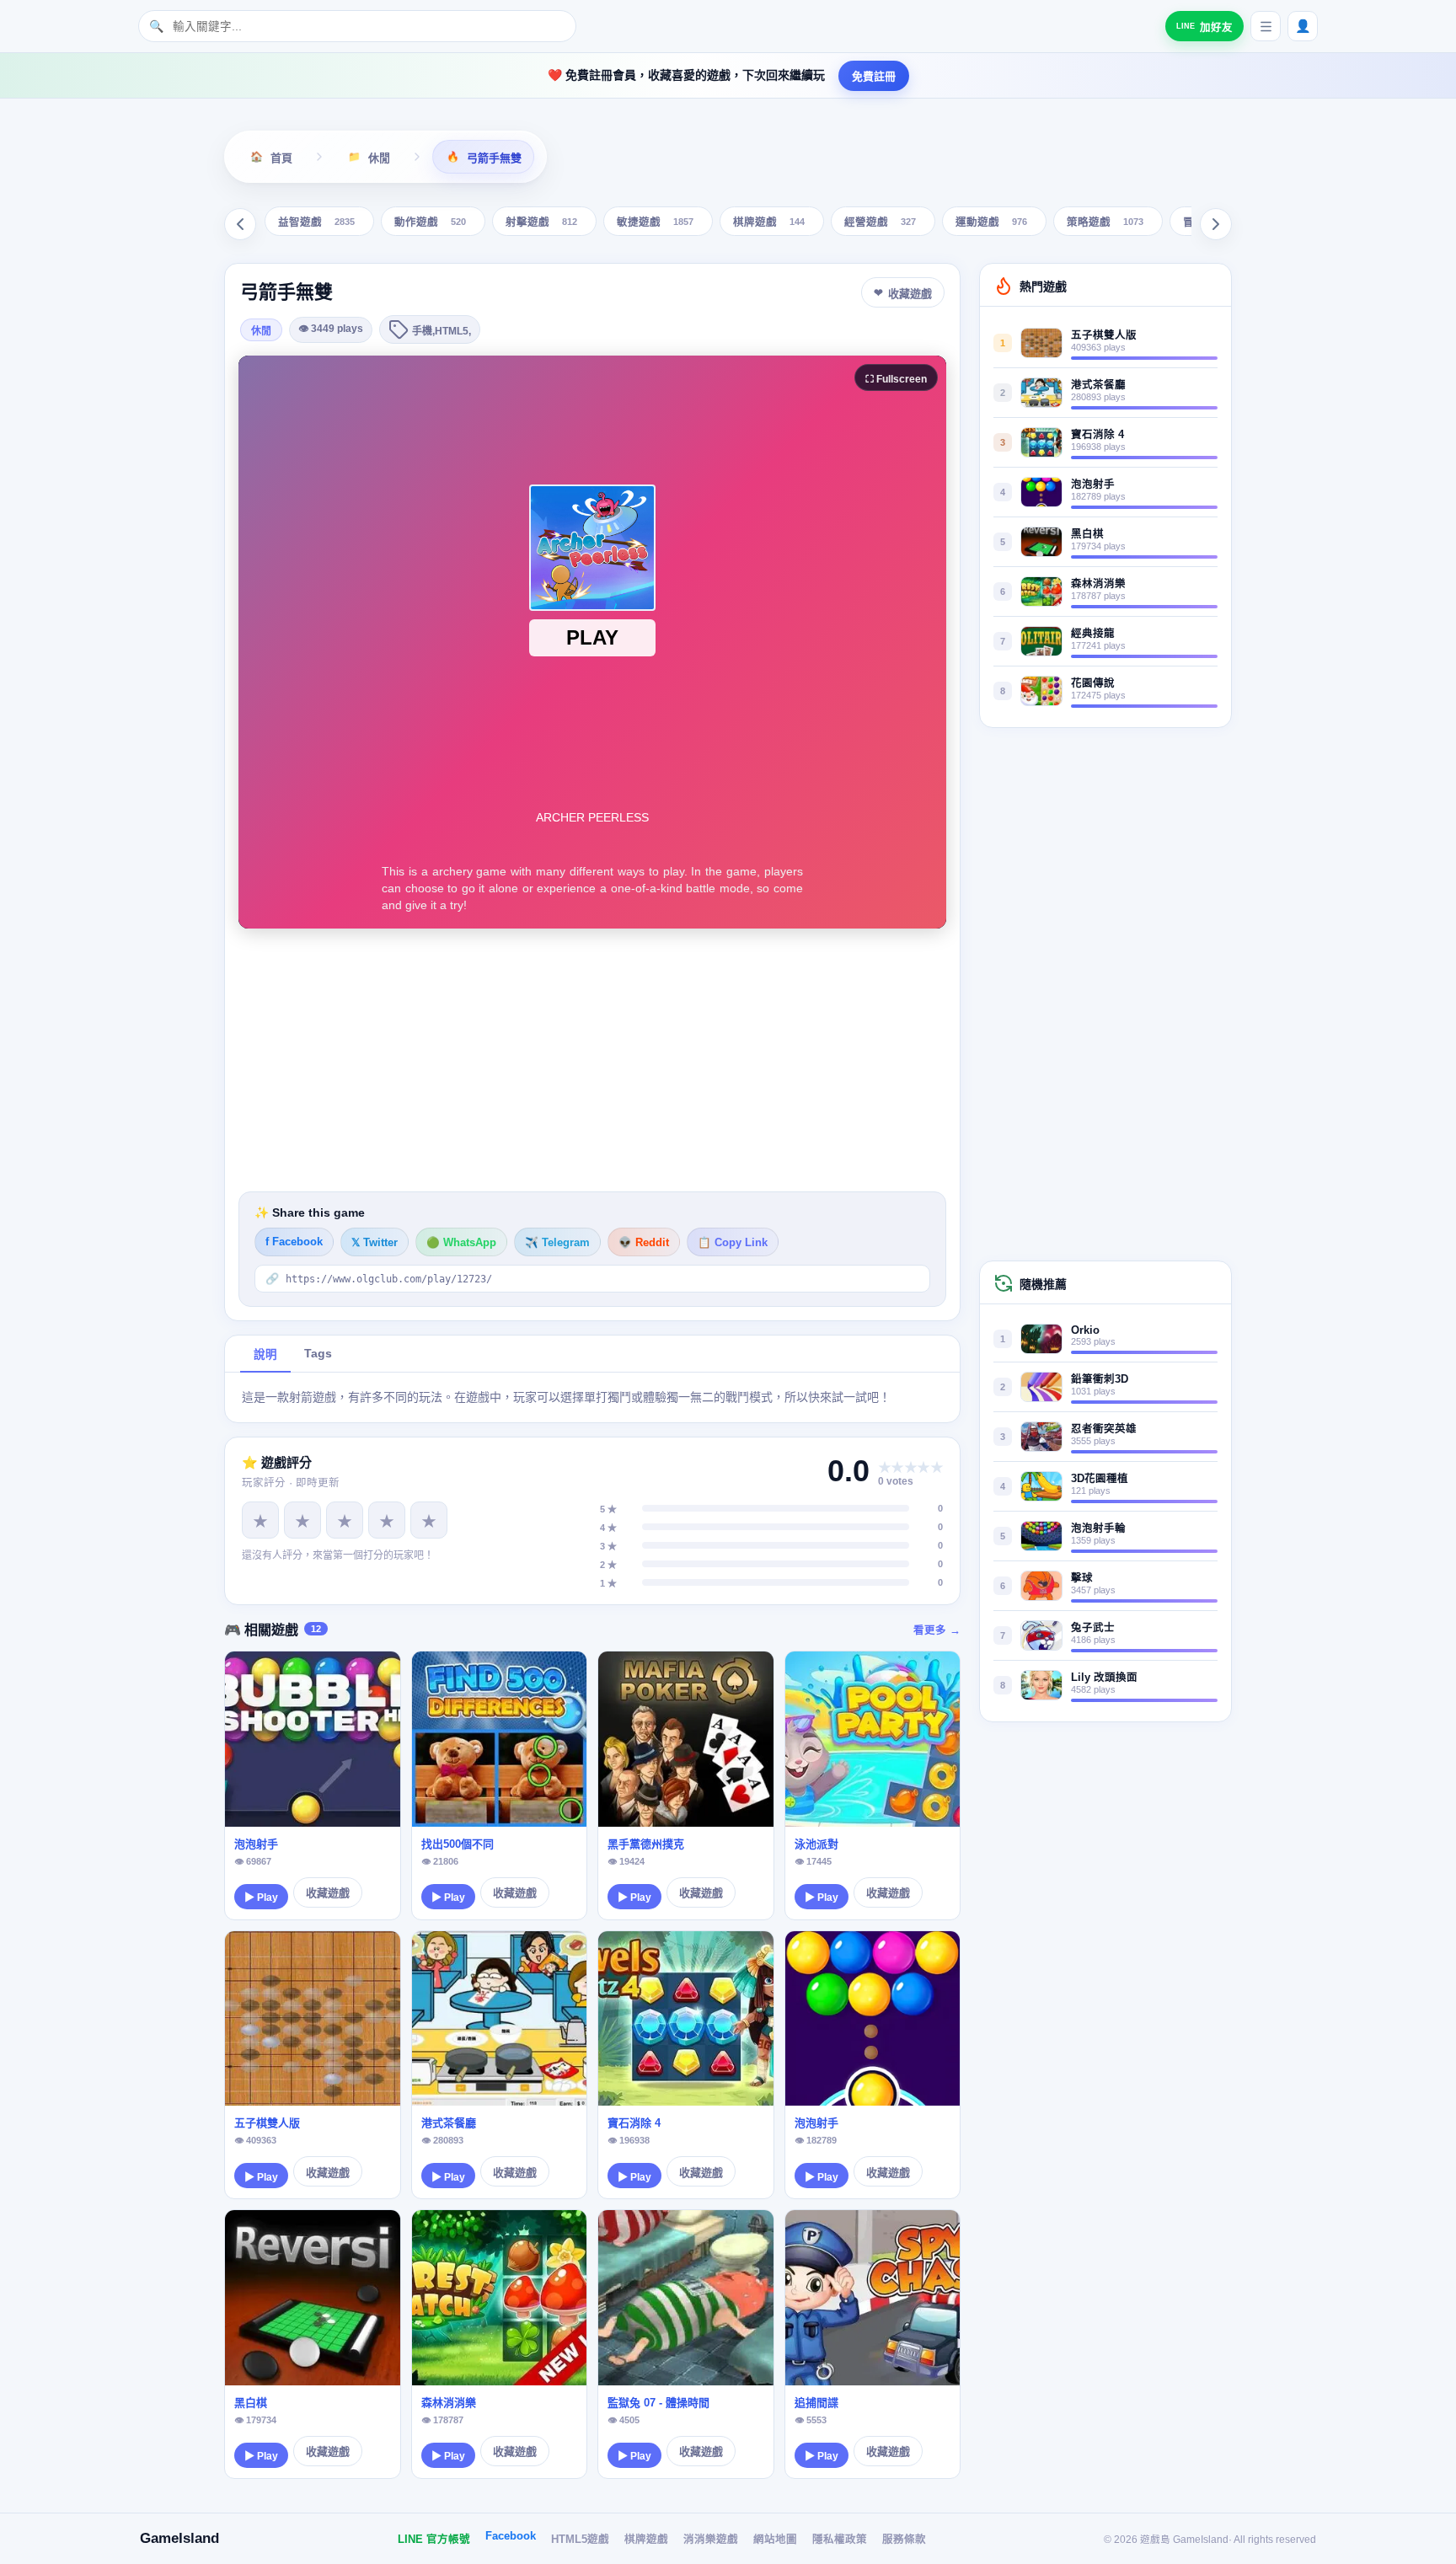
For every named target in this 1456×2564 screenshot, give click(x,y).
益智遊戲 (316, 223)
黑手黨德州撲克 (646, 1844)
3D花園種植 (1100, 1479)
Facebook (511, 2536)
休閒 (261, 331)
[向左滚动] (240, 224)
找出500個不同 (458, 1844)
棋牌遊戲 (769, 223)
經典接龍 (1093, 634)
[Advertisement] (592, 1060)
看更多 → (937, 1630)
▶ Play (261, 1898)
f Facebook (294, 1242)
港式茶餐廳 (449, 2123)
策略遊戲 (1105, 223)
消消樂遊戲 (711, 2540)
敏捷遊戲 (655, 223)
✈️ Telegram (557, 1243)
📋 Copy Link (733, 1243)
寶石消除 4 (634, 2123)
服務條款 (904, 2540)
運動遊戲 (991, 223)
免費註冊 (874, 76)
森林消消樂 (449, 2403)
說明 (265, 1354)
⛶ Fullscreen (896, 379)
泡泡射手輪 (1098, 1528)
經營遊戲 (880, 223)
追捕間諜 (816, 2403)
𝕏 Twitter (375, 1243)
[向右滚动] (1216, 224)
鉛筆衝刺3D (1100, 1379)
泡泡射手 (256, 1844)
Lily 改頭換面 (1104, 1678)
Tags (318, 1354)
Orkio (1085, 1330)
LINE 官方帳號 (434, 2540)
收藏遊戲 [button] (910, 294)
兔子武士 (1093, 1628)
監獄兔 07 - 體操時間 (658, 2403)
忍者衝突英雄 (1104, 1429)
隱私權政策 (840, 2540)
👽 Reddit (644, 1243)
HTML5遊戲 (580, 2540)
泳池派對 (816, 1844)
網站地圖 (775, 2540)
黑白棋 (251, 2403)
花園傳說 (1093, 683)
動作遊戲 (430, 223)
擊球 (1082, 1578)
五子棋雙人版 (267, 2123)
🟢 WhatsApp (461, 1243)
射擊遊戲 (541, 223)
